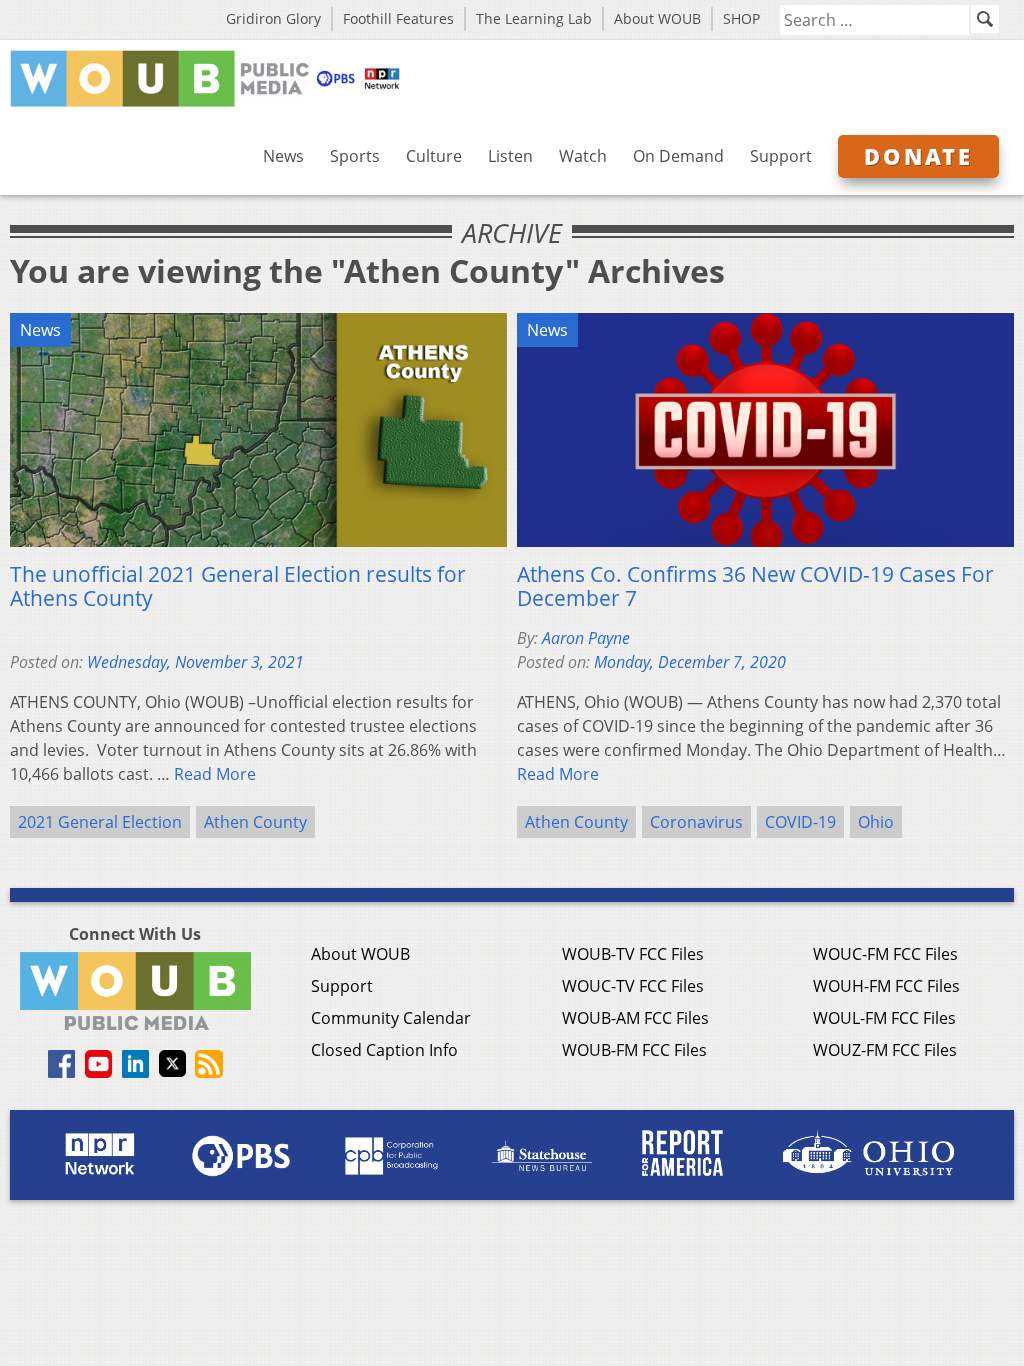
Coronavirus (696, 822)
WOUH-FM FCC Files (886, 986)
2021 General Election (100, 822)
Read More (215, 774)
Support (781, 156)
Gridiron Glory (273, 18)
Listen (510, 156)
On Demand (678, 156)
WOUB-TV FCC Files (633, 954)
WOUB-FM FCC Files (634, 1050)
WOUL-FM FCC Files (884, 1018)
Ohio (876, 822)
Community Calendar (391, 1018)
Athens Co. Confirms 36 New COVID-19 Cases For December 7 (755, 586)
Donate (918, 156)
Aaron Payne (586, 638)
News (283, 156)
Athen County (255, 822)
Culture (434, 156)
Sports (355, 156)
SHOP (741, 18)
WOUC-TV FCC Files (633, 986)
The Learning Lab (534, 18)
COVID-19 (800, 822)
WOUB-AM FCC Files (635, 1018)
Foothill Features (398, 18)
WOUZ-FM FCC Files (885, 1050)
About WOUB (657, 18)
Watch (583, 156)
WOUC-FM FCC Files (885, 954)
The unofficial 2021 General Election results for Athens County (238, 586)
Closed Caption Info (384, 1050)
